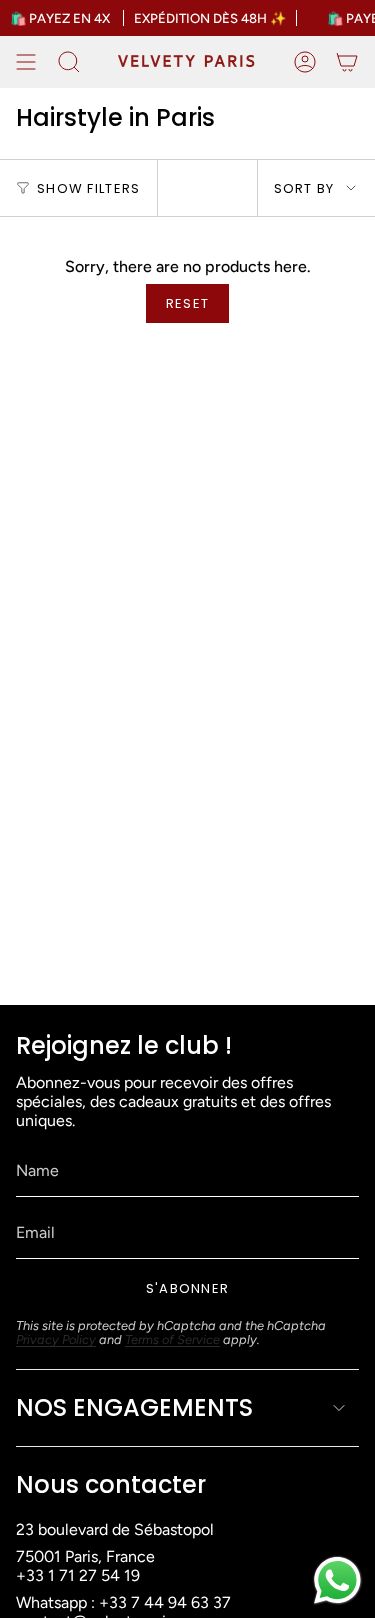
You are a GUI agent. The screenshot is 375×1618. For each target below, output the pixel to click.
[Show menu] (26, 62)
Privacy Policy (56, 1339)
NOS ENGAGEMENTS (134, 1407)
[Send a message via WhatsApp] (337, 1580)
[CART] (347, 62)
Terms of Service (172, 1339)
